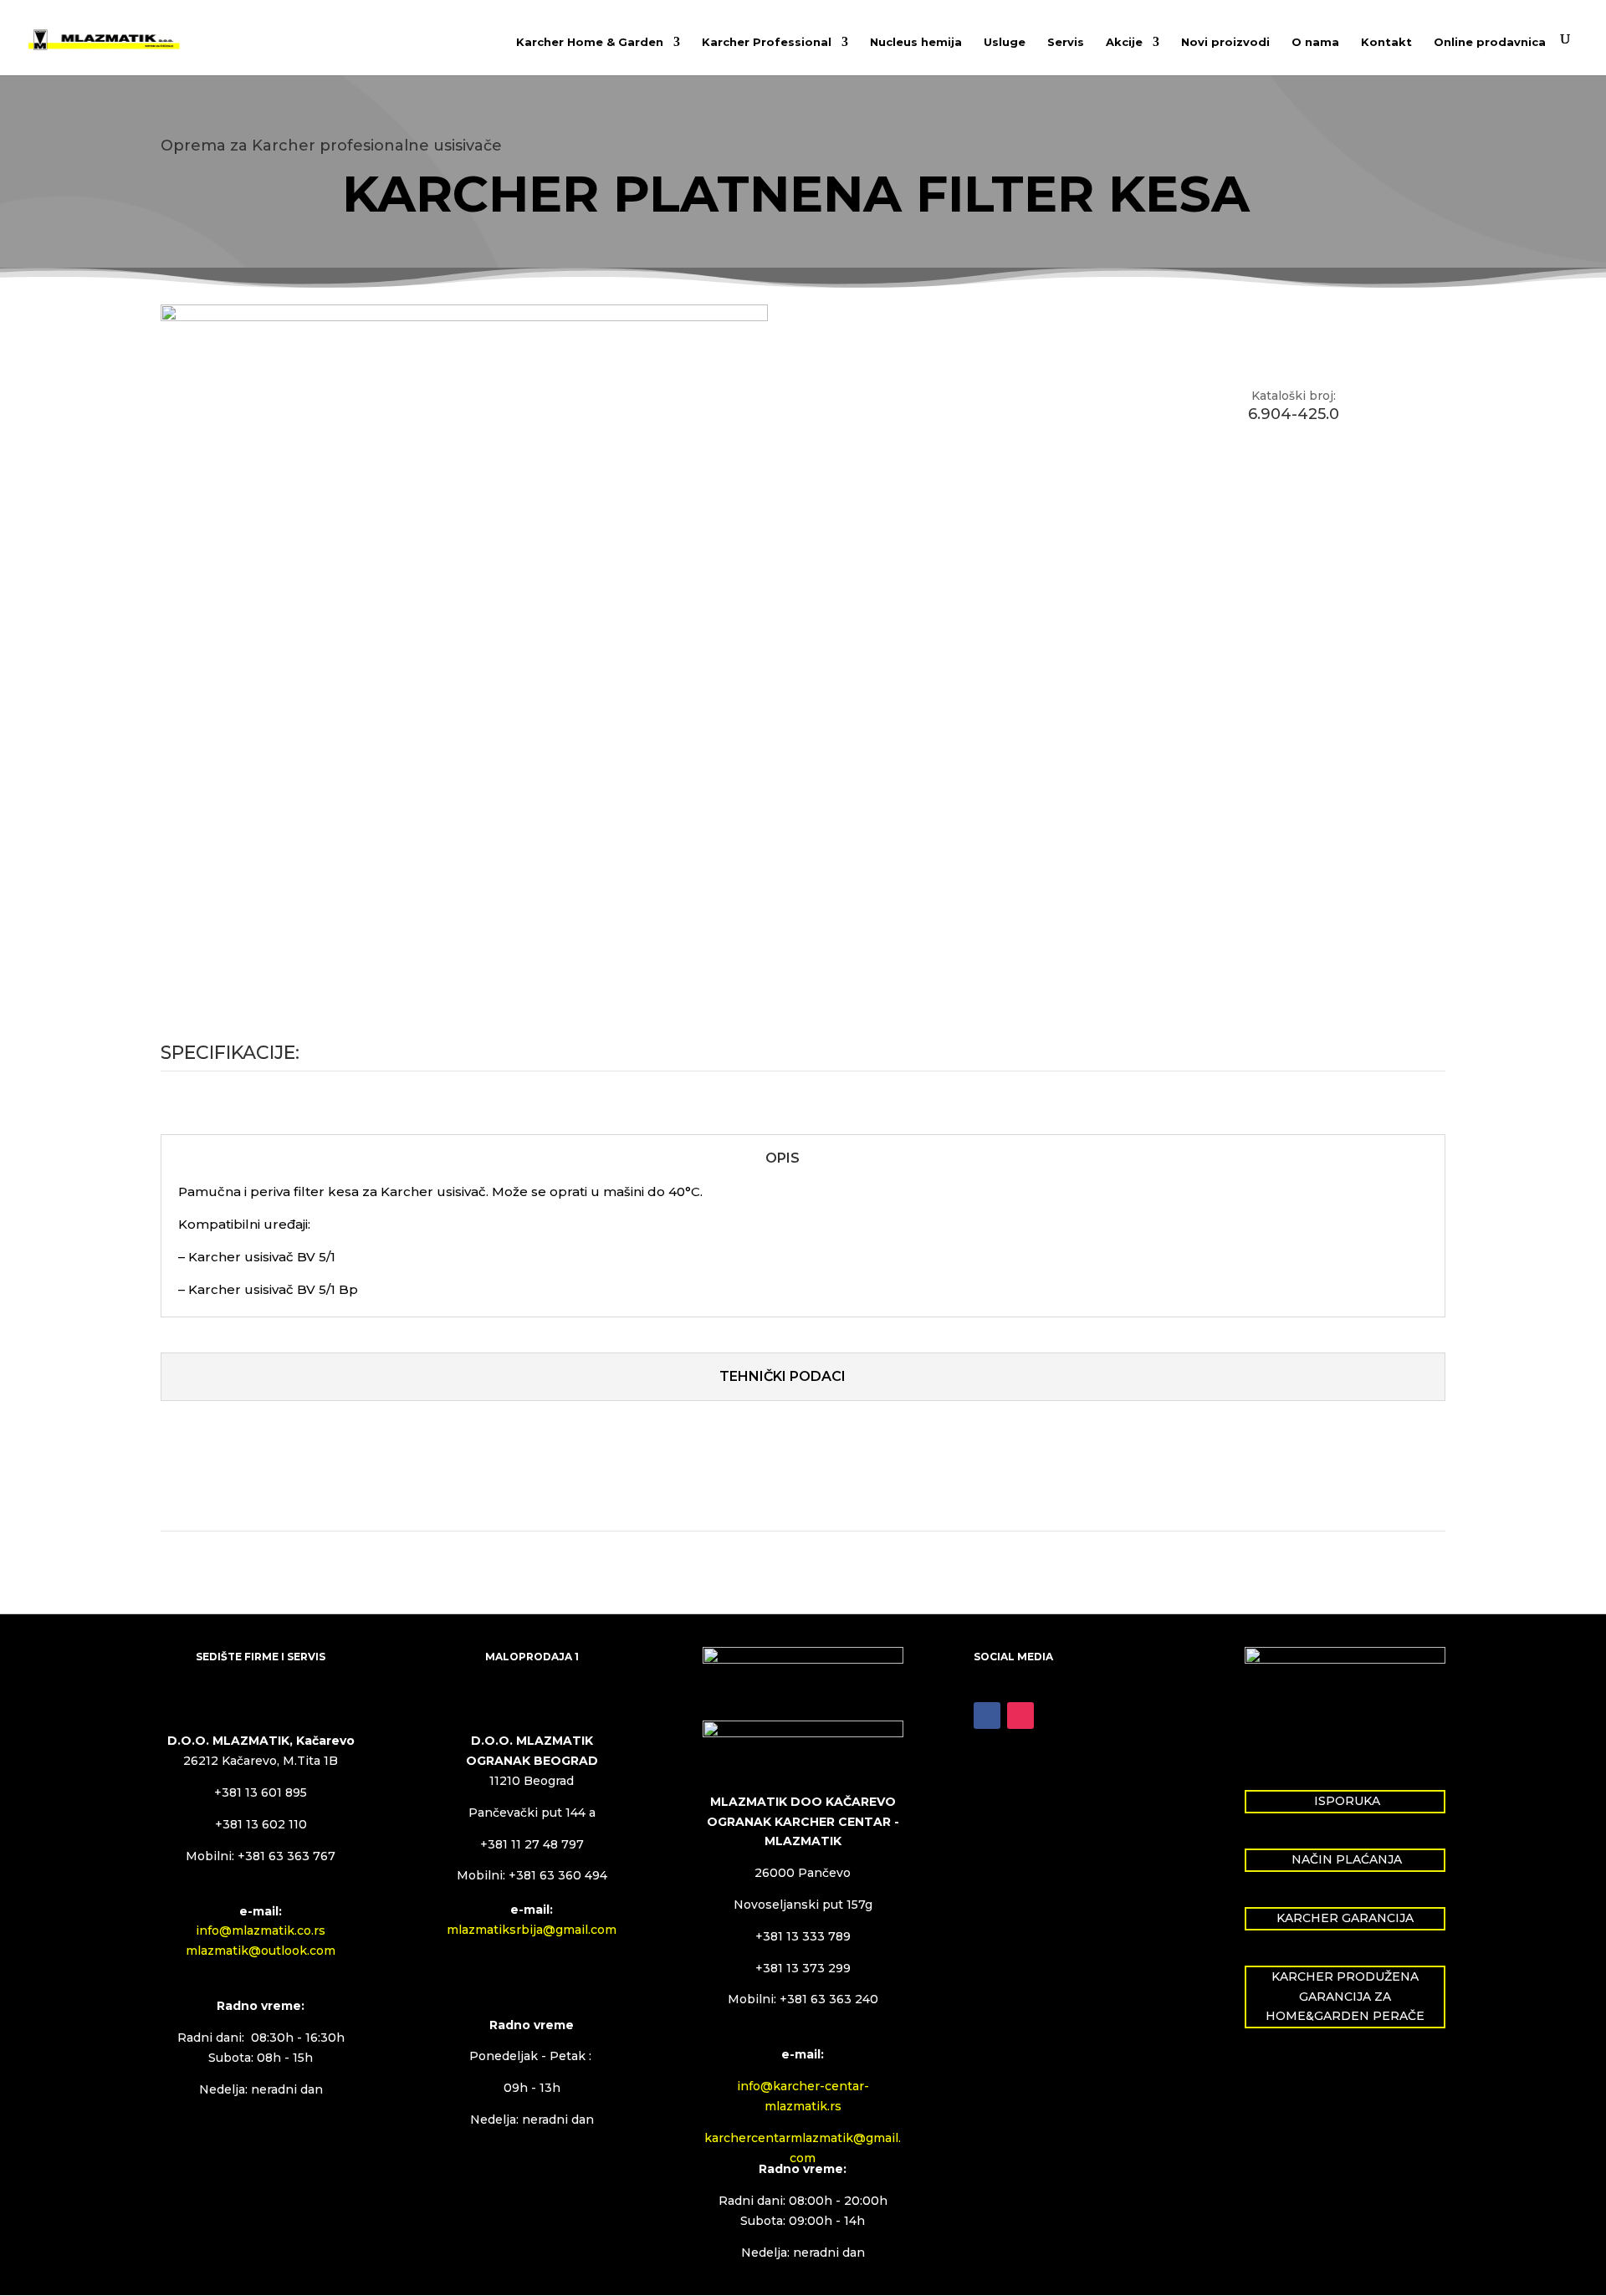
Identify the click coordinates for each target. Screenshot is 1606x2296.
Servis (1066, 42)
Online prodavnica (1490, 42)
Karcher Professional (767, 42)
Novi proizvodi (1225, 42)
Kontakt (1386, 42)
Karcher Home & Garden (590, 42)
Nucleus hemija (916, 42)
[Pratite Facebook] (987, 1716)
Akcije (1124, 42)
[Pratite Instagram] (1020, 1716)
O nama (1315, 42)
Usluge (1005, 42)
